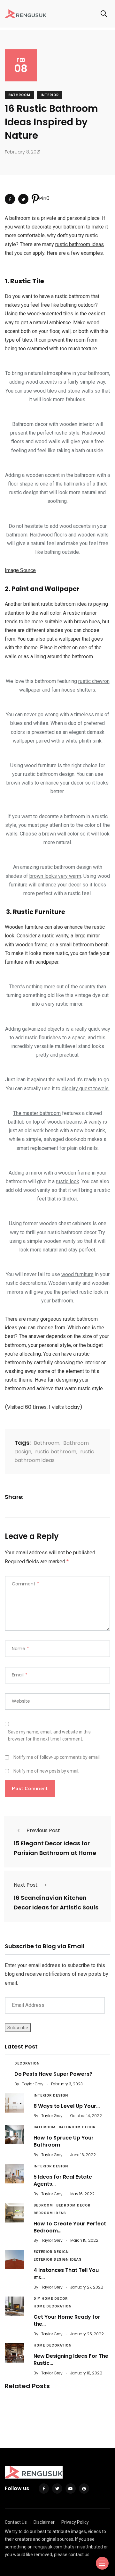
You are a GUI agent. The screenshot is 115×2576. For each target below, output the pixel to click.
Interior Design (51, 2095)
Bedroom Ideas (50, 2213)
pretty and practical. (57, 1055)
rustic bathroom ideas (80, 244)
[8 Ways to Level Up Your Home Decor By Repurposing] (14, 2103)
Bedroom (43, 2205)
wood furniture (77, 1274)
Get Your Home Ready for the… (67, 2320)
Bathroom (19, 95)
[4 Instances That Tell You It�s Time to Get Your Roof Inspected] (14, 2259)
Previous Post (43, 1830)
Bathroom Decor (77, 2127)
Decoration (27, 2063)
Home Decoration (53, 2306)
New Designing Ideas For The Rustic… (71, 2360)
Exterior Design (51, 2252)
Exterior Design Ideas (58, 2260)
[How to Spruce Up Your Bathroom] (14, 2135)
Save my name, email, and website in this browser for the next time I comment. (49, 1735)
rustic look (68, 1181)
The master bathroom (37, 1113)
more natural (44, 1250)
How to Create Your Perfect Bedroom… (70, 2227)
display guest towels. (86, 1089)
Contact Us (16, 2522)
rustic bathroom (56, 1452)
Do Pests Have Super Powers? (53, 2074)
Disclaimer (44, 2522)
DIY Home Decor (51, 2299)
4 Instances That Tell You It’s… (66, 2274)
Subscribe (18, 2028)
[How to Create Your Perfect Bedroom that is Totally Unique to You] (14, 2213)
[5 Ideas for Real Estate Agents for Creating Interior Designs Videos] (14, 2174)
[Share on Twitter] (23, 199)
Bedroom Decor (73, 2205)
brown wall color (60, 834)
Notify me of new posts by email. (46, 1771)
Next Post (26, 1885)
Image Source (20, 570)
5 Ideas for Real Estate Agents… (63, 2180)
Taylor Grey (33, 2084)
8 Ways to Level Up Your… (67, 2106)
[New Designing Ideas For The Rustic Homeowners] (14, 2353)
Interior (50, 95)
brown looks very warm (55, 876)
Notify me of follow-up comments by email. (57, 1757)
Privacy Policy (75, 2522)
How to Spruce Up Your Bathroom (64, 2141)
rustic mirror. (70, 1004)
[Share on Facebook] (10, 199)
